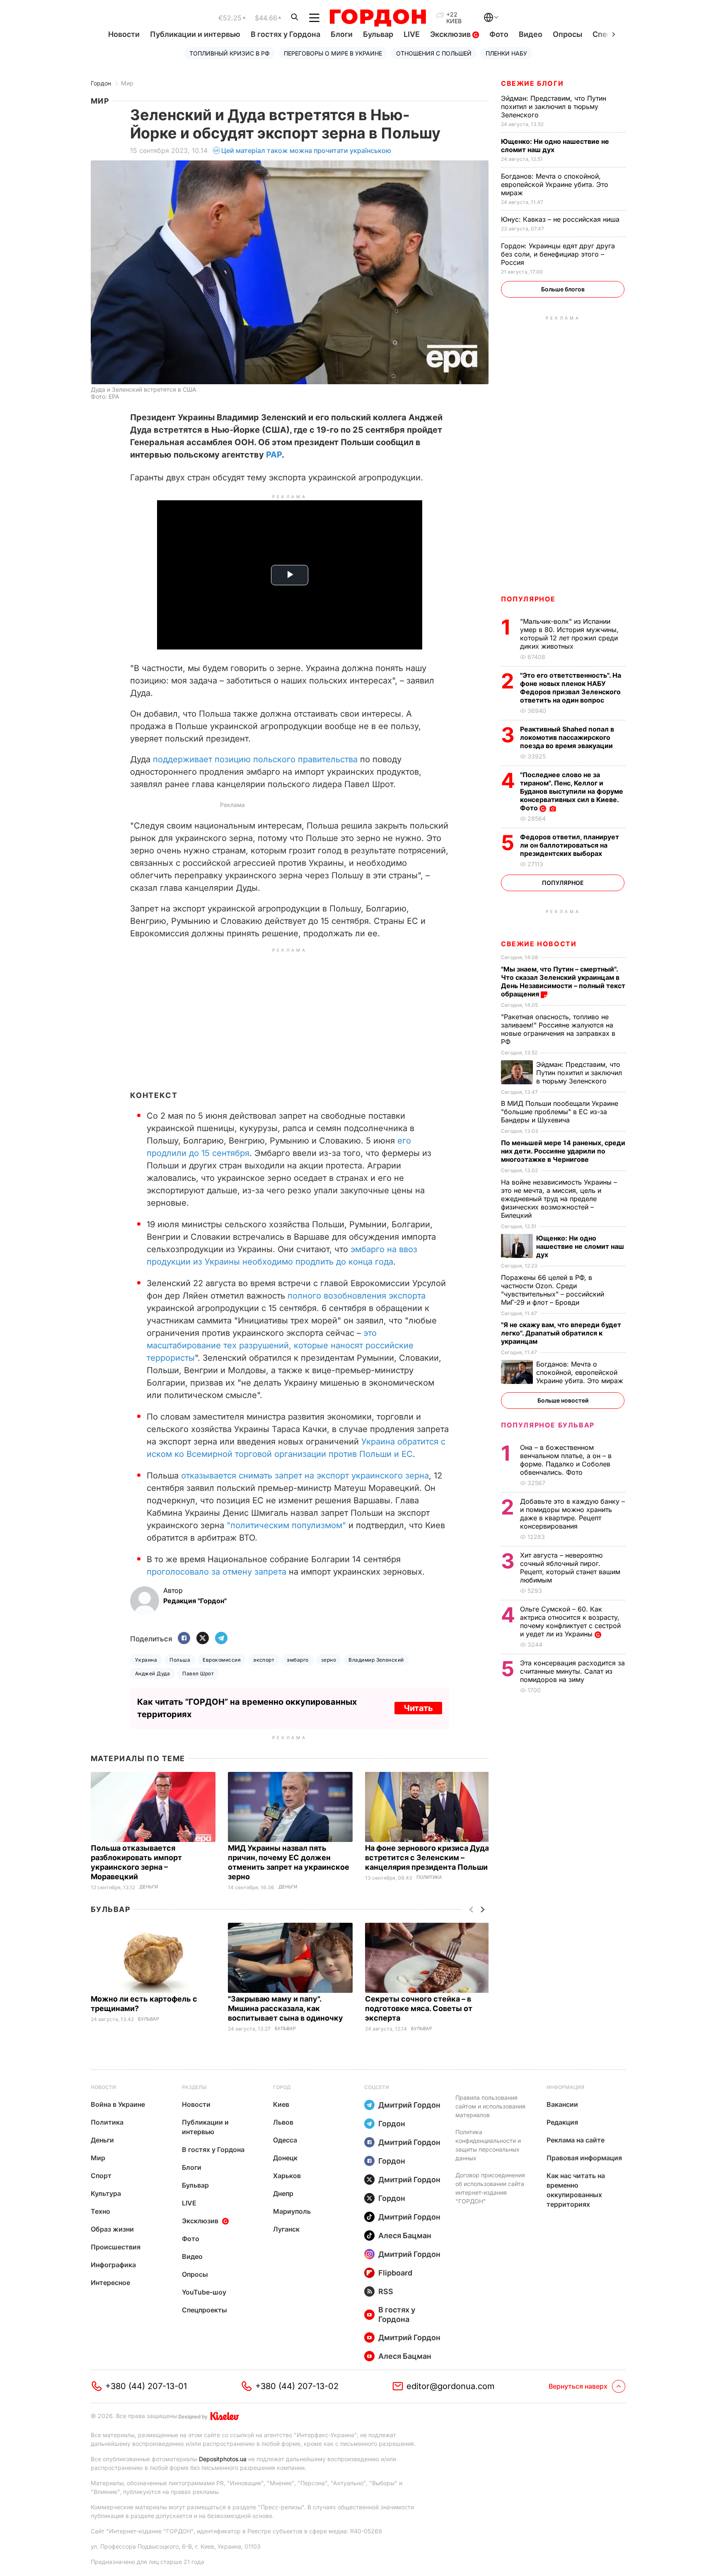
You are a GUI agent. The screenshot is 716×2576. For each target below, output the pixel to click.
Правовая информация (584, 2158)
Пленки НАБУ (506, 53)
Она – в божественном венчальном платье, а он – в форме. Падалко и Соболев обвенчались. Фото (566, 1460)
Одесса (285, 2140)
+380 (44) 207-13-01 (146, 2386)
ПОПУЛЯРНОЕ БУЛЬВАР (548, 1425)
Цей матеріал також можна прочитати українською (306, 150)
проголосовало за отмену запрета (216, 1572)
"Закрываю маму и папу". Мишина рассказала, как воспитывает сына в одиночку (286, 2008)
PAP (274, 455)
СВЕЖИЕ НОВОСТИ (539, 944)
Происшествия (116, 2247)
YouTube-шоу (204, 2292)
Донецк (285, 2158)
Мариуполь (292, 2211)
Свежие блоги (532, 83)
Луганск (286, 2229)
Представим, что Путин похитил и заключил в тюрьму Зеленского (554, 107)
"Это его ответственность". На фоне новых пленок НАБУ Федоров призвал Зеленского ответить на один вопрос (571, 688)
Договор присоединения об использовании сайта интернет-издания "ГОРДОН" (490, 2188)
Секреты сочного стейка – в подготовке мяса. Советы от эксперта (419, 2008)
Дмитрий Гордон (409, 2105)
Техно (100, 2211)
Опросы (567, 34)
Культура (106, 2193)
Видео (531, 34)
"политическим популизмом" (286, 1525)
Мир (127, 83)
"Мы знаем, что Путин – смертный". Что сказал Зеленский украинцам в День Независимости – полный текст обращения (563, 981)
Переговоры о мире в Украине (333, 53)
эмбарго (298, 1660)
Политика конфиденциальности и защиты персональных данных (488, 2145)
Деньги (149, 1887)
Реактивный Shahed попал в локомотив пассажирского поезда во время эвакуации (567, 737)
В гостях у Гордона (285, 34)
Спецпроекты (204, 2310)
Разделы (194, 2087)
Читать (418, 1708)
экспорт (264, 1660)
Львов (283, 2122)
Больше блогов (563, 289)
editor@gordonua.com (451, 2386)
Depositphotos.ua (223, 2459)
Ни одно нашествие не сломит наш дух (555, 145)
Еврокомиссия (222, 1660)
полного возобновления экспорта (357, 1296)
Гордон (101, 83)
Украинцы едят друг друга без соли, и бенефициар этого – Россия (558, 254)
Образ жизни (112, 2229)
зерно (329, 1660)
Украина (146, 1660)
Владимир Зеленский (376, 1660)
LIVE (412, 34)
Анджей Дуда (152, 1673)
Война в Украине (118, 2104)
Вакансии (562, 2104)
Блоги (342, 34)
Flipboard (395, 2273)
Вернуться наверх (578, 2386)
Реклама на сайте (576, 2140)
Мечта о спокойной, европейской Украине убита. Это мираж (555, 184)
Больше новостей (563, 1400)
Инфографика (113, 2265)
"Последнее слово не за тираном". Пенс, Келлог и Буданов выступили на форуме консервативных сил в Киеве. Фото (572, 791)
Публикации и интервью (195, 34)
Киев (281, 2104)
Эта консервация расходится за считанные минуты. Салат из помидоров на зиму (572, 1671)
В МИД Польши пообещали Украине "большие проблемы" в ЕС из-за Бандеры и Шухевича (560, 1112)
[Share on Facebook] (184, 1639)
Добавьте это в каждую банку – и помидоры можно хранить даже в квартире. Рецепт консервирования (572, 1514)
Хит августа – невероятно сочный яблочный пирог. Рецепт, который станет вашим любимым (570, 1568)
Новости (124, 34)
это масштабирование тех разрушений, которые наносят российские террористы (280, 1345)
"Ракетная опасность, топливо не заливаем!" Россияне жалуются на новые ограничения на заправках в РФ (558, 1029)
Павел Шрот (198, 1673)
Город (282, 2087)
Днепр (283, 2193)
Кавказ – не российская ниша (561, 219)
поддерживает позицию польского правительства (255, 759)
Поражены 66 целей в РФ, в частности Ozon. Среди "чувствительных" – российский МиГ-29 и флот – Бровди (553, 1290)
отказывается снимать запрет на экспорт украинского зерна (305, 1476)
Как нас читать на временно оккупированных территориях (576, 2190)
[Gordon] (378, 18)
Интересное (110, 2283)
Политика (429, 1877)
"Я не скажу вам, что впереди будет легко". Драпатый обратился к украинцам (561, 1333)
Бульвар (378, 34)
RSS (386, 2291)
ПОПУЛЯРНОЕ (528, 599)
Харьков (287, 2176)
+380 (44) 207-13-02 (297, 2386)
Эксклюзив (451, 34)
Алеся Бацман (405, 2236)
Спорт (101, 2176)
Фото (499, 34)
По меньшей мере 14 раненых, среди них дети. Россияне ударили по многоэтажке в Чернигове (563, 1151)
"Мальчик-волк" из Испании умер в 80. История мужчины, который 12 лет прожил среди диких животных (569, 634)
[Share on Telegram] (221, 1639)
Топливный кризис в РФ (230, 53)
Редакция (562, 2122)
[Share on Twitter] (203, 1639)
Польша (180, 1660)
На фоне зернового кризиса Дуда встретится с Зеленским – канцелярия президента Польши (427, 1857)
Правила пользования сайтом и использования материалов (490, 2106)
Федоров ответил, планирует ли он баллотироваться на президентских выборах (570, 845)
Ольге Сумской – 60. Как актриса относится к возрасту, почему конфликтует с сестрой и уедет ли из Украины (570, 1621)
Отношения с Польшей (434, 53)
